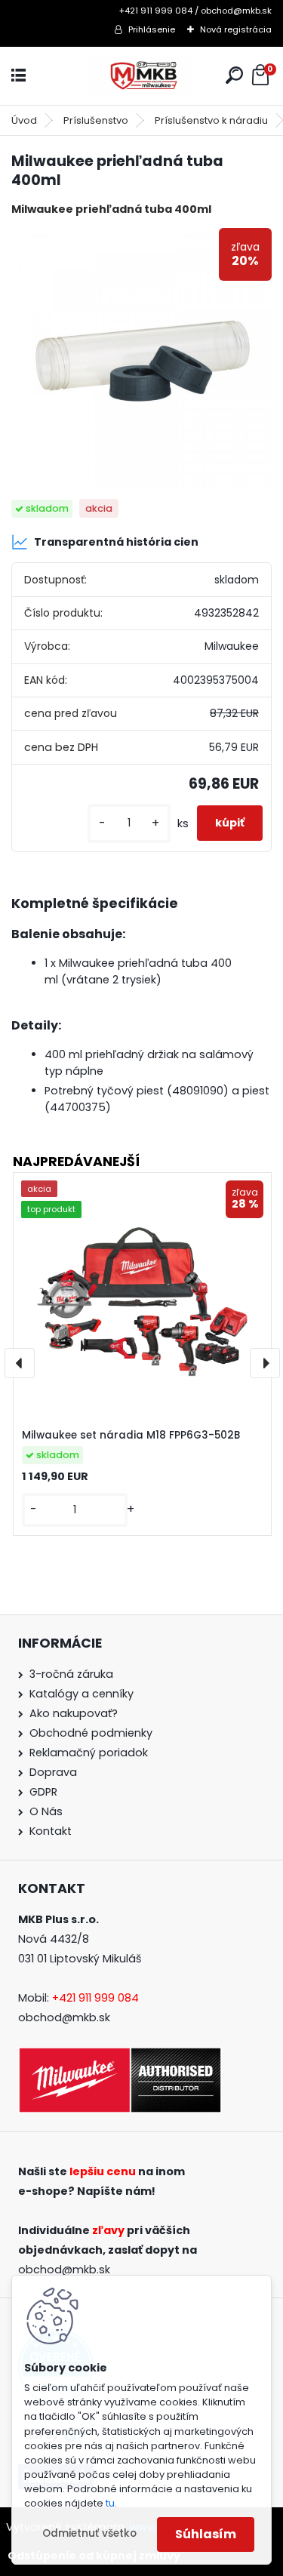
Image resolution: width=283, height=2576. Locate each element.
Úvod (24, 120)
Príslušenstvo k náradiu (211, 120)
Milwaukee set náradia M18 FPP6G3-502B (131, 1435)
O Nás (46, 1811)
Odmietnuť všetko (89, 2533)
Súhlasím (206, 2534)
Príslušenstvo (96, 120)
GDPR (43, 1792)
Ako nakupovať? (74, 1713)
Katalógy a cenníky (82, 1694)
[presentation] (20, 1363)
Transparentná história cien (116, 542)
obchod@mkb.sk (64, 2017)
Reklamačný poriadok (89, 1753)
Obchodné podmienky (91, 1733)
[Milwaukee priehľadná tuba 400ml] (141, 358)
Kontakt (51, 1831)
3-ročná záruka (71, 1674)
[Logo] (142, 76)
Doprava (53, 1772)
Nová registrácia (236, 29)
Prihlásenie (152, 29)
